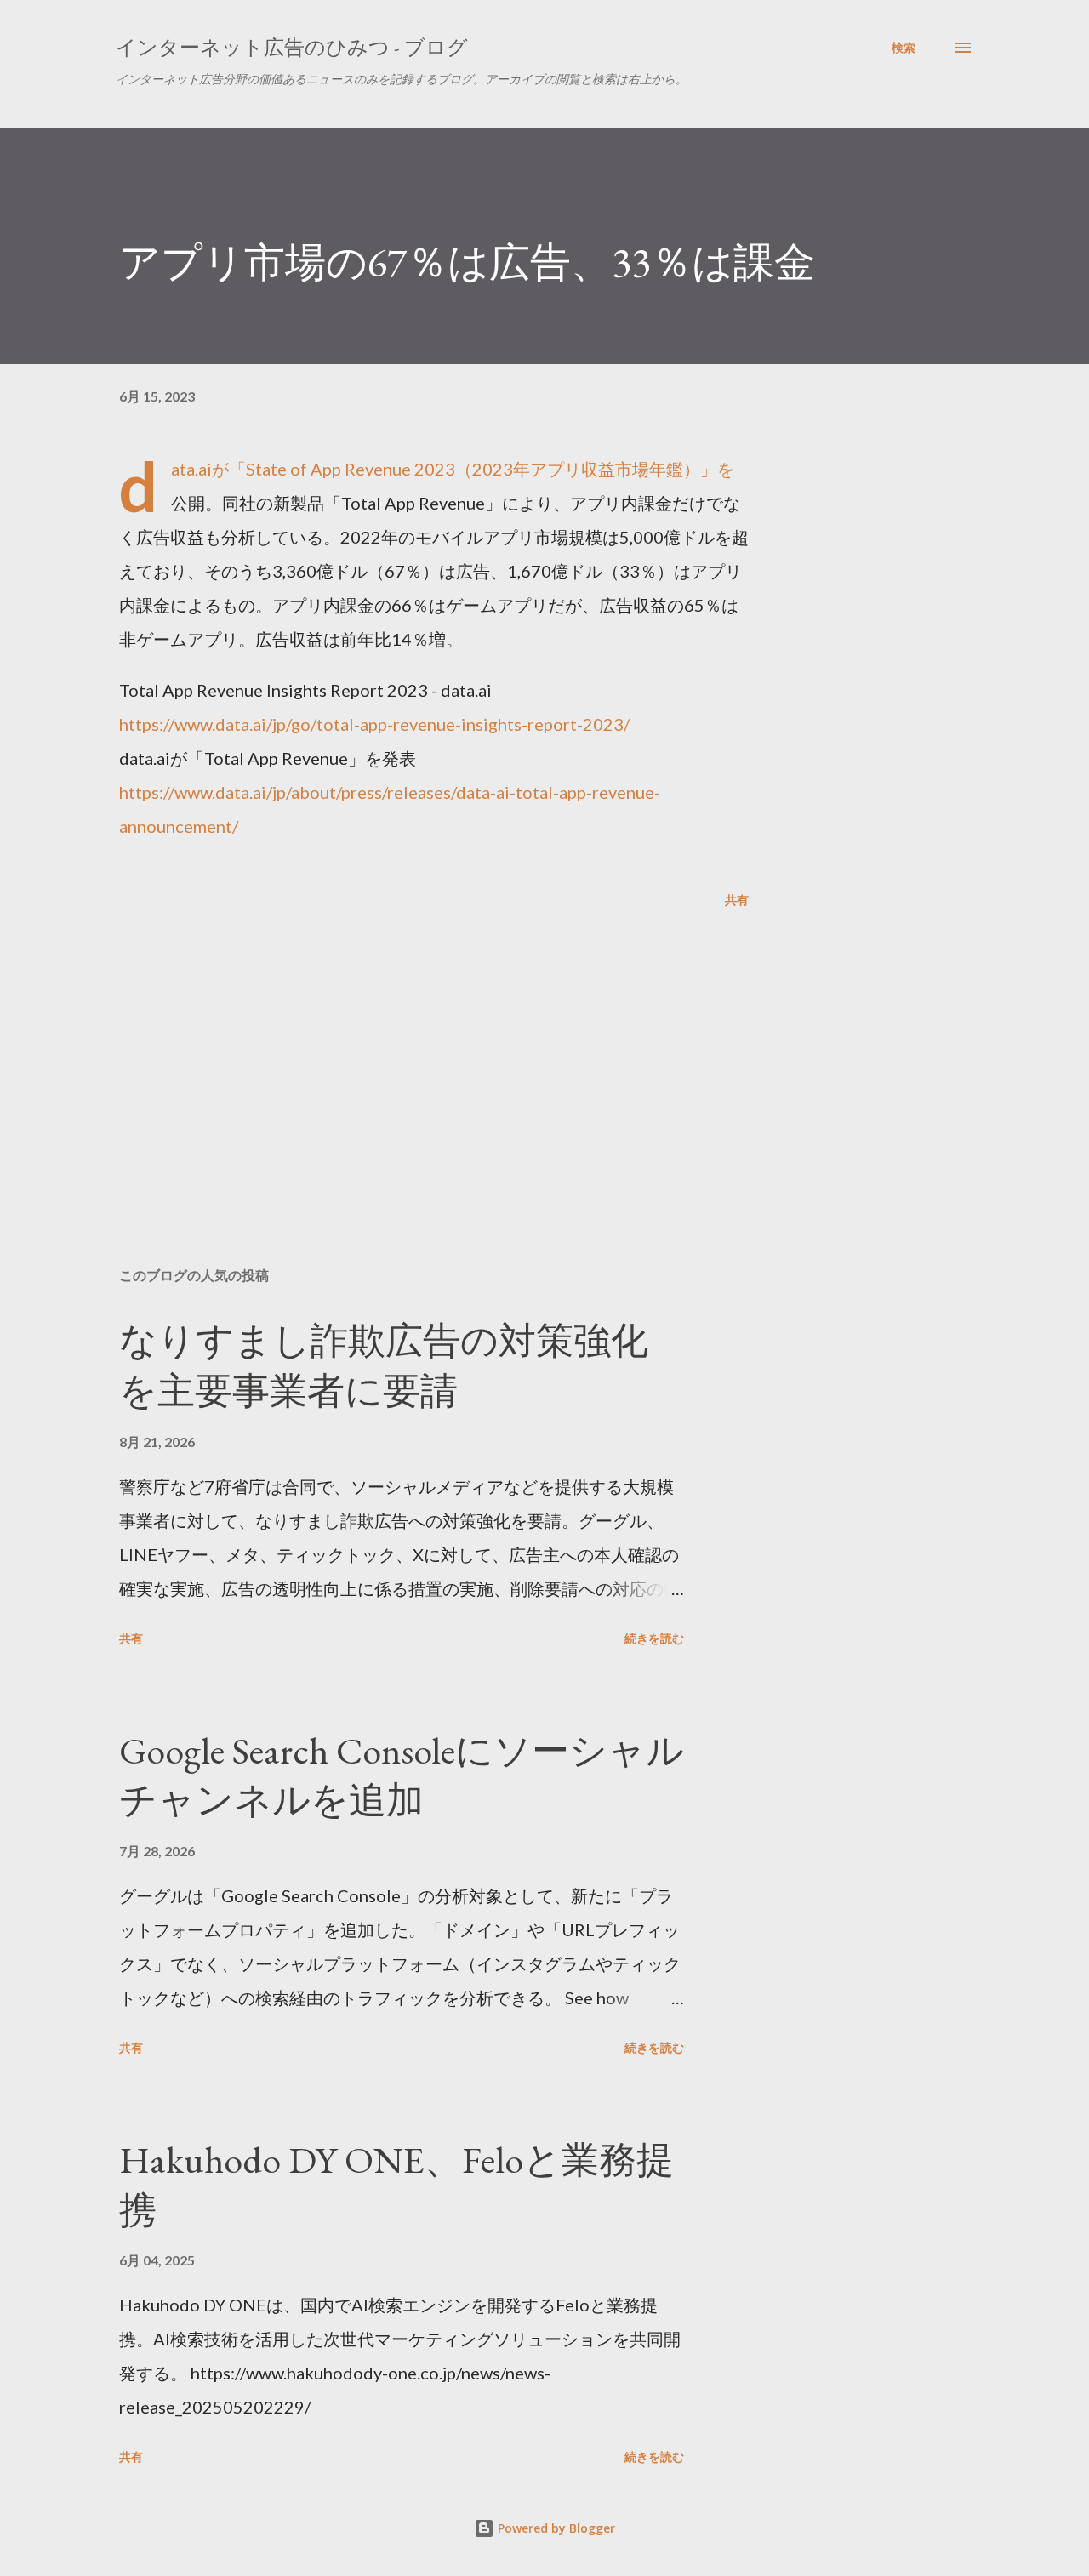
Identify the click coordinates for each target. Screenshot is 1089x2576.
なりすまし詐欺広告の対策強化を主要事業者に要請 (384, 1365)
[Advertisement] (407, 1055)
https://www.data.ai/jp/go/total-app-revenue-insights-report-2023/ (374, 724)
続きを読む (654, 1638)
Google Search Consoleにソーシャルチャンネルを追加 (402, 1775)
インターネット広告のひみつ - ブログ (292, 47)
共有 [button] (737, 900)
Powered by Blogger (555, 2528)
